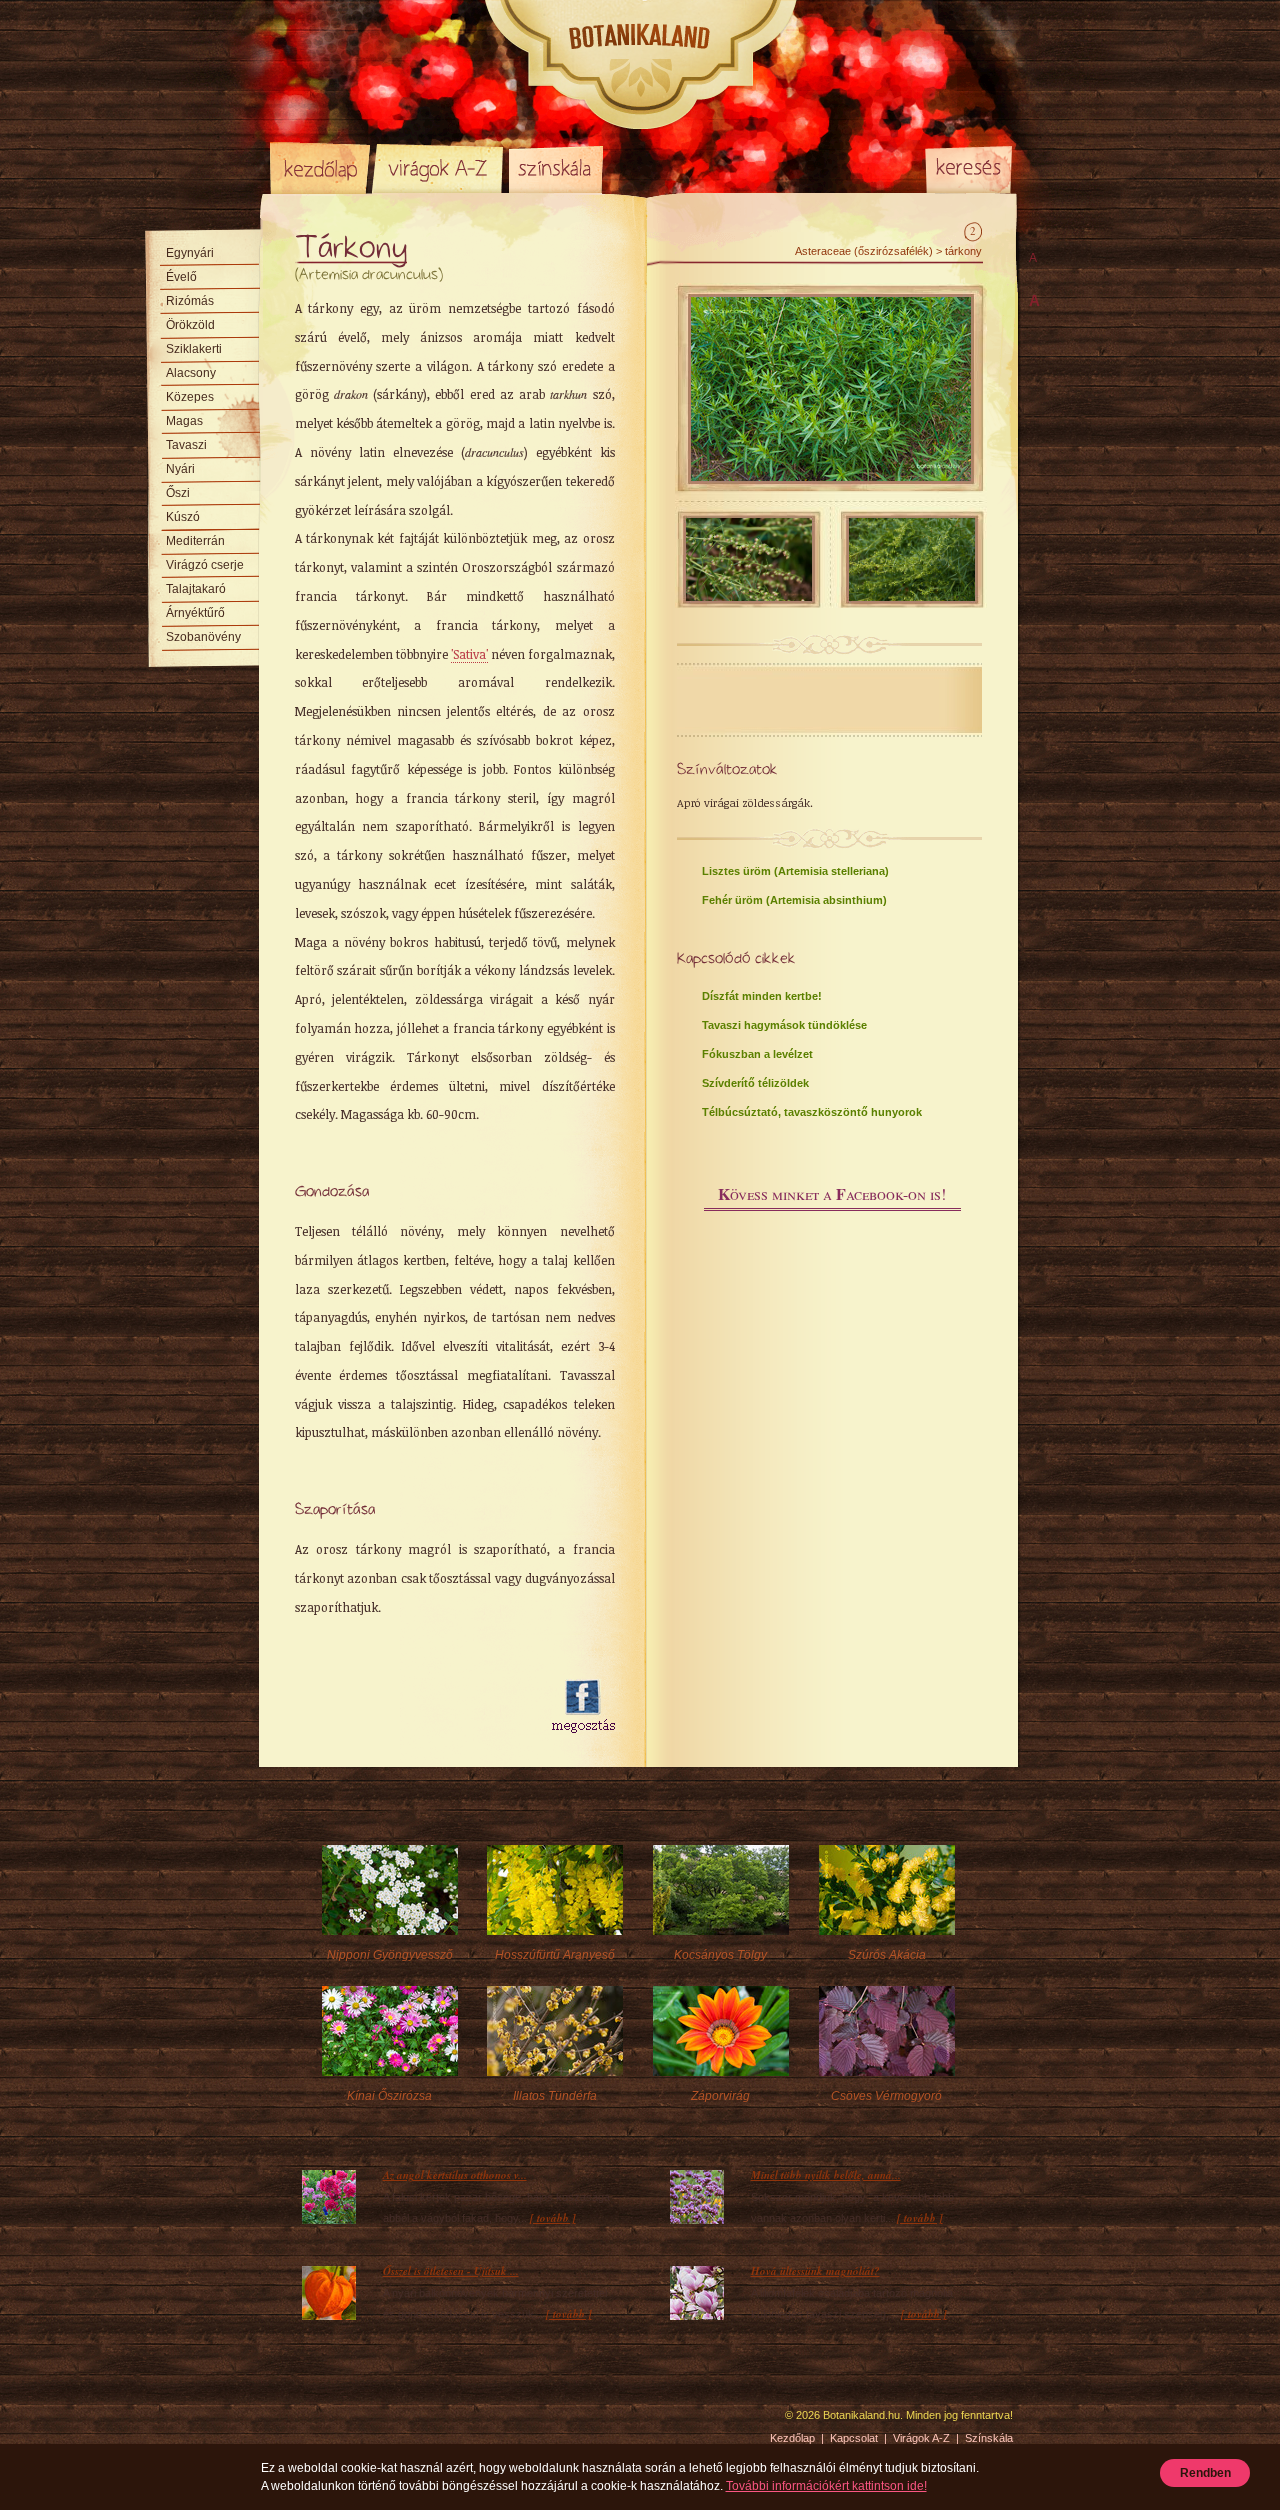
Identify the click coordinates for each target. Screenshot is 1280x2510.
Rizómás (190, 301)
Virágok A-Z (439, 168)
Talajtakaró (196, 589)
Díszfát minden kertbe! (762, 996)
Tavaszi (186, 445)
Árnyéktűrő (195, 613)
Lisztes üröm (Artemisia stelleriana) (795, 871)
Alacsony (191, 373)
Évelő (181, 277)
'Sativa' (469, 654)
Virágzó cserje (205, 565)
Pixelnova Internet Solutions (317, 2422)
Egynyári (190, 253)
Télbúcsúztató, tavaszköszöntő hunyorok (812, 1112)
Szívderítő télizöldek (755, 1083)
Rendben (1205, 2473)
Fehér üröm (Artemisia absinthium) (794, 900)
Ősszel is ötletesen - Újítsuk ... (451, 2271)
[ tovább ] (553, 2218)
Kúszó (183, 517)
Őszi (178, 493)
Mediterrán (195, 541)
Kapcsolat (854, 2438)
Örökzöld (190, 325)
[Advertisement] (412, 1707)
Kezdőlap (320, 168)
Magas (184, 421)
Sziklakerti (194, 349)
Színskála (555, 168)
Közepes (190, 397)
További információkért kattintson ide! (826, 2486)
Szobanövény (203, 637)
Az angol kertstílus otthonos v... (455, 2175)
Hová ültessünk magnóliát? (815, 2271)
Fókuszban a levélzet (757, 1054)
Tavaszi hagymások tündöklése (784, 1025)
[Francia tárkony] (831, 477)
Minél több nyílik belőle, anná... (826, 2175)
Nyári (180, 469)
